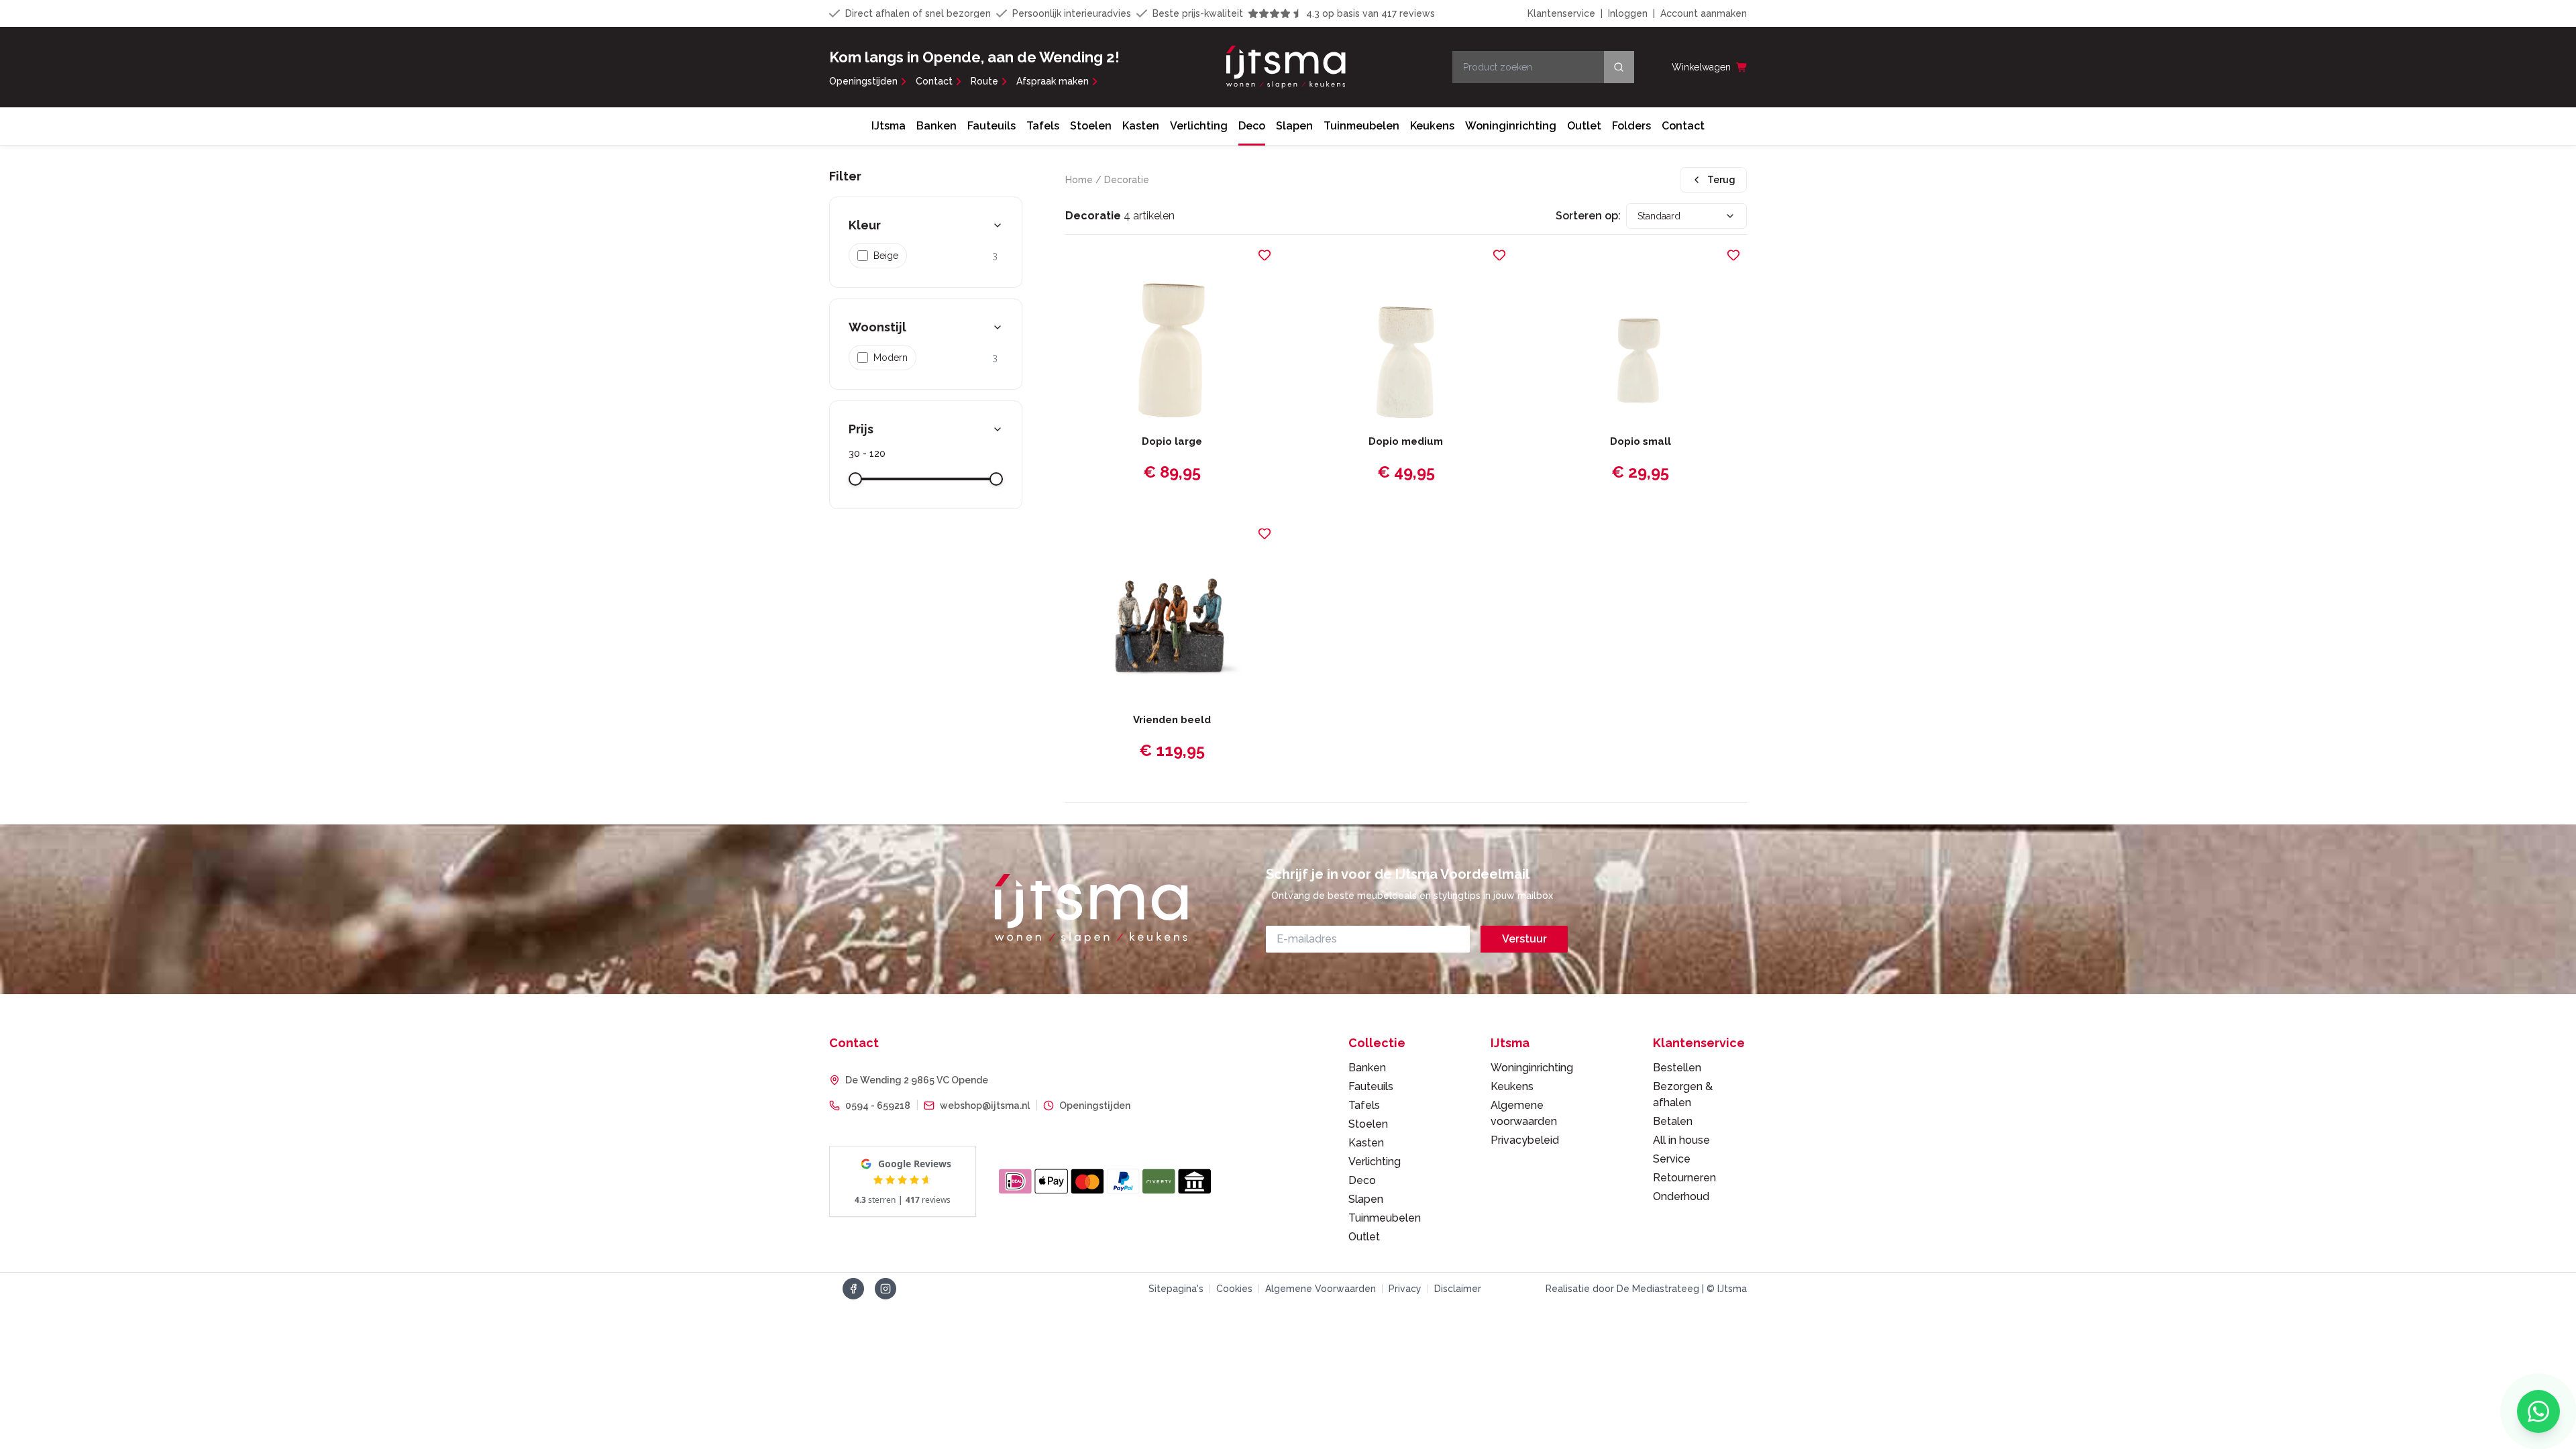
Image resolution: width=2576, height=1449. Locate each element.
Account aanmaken (1704, 13)
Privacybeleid (1525, 1140)
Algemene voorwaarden (1524, 1113)
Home (1079, 180)
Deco (1252, 126)
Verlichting (1199, 126)
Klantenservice (1561, 13)
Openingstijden (863, 81)
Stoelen (1091, 126)
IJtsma (889, 126)
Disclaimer (1458, 1289)
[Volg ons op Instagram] (885, 1289)
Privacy (1405, 1289)
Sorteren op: (1588, 216)
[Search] (1619, 67)
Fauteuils (991, 126)
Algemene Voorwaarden (1321, 1289)
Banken (936, 126)
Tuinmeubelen (1361, 126)
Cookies (1234, 1289)
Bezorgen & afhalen (1683, 1094)
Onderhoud (1681, 1196)
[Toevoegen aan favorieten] (1265, 255)
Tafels (1043, 126)
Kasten (1141, 126)
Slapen (1294, 126)
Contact (934, 81)
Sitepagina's (1176, 1289)
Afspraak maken (1053, 81)
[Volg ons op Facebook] (853, 1289)
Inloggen (1628, 13)
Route (984, 81)
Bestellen (1677, 1068)
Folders (1631, 126)
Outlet (1584, 126)
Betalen (1673, 1121)
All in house (1681, 1140)
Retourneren (1684, 1178)
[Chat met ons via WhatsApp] (2538, 1411)
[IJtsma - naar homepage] (1286, 67)
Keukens (1432, 126)
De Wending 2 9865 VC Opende (917, 1080)
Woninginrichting (1511, 126)
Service (1672, 1159)
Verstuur (1524, 939)
